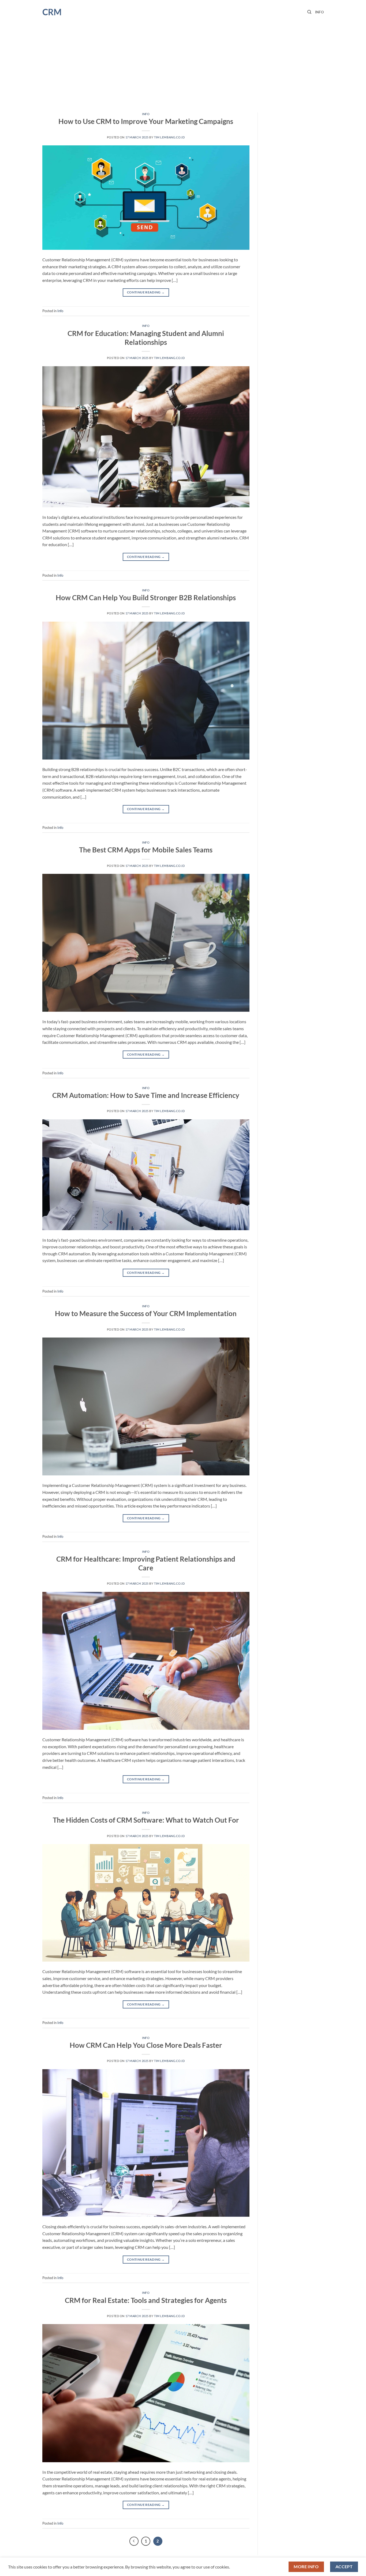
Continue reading (146, 292)
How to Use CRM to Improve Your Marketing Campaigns (146, 121)
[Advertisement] (183, 64)
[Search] (309, 12)
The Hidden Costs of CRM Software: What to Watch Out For (146, 1820)
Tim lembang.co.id (169, 137)
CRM (52, 12)
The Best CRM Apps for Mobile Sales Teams (146, 850)
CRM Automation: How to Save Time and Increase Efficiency (146, 1095)
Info (319, 12)
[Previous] (134, 2541)
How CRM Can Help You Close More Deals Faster (146, 2045)
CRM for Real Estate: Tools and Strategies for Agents (146, 2300)
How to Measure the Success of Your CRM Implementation (146, 1313)
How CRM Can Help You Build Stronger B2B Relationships (146, 598)
